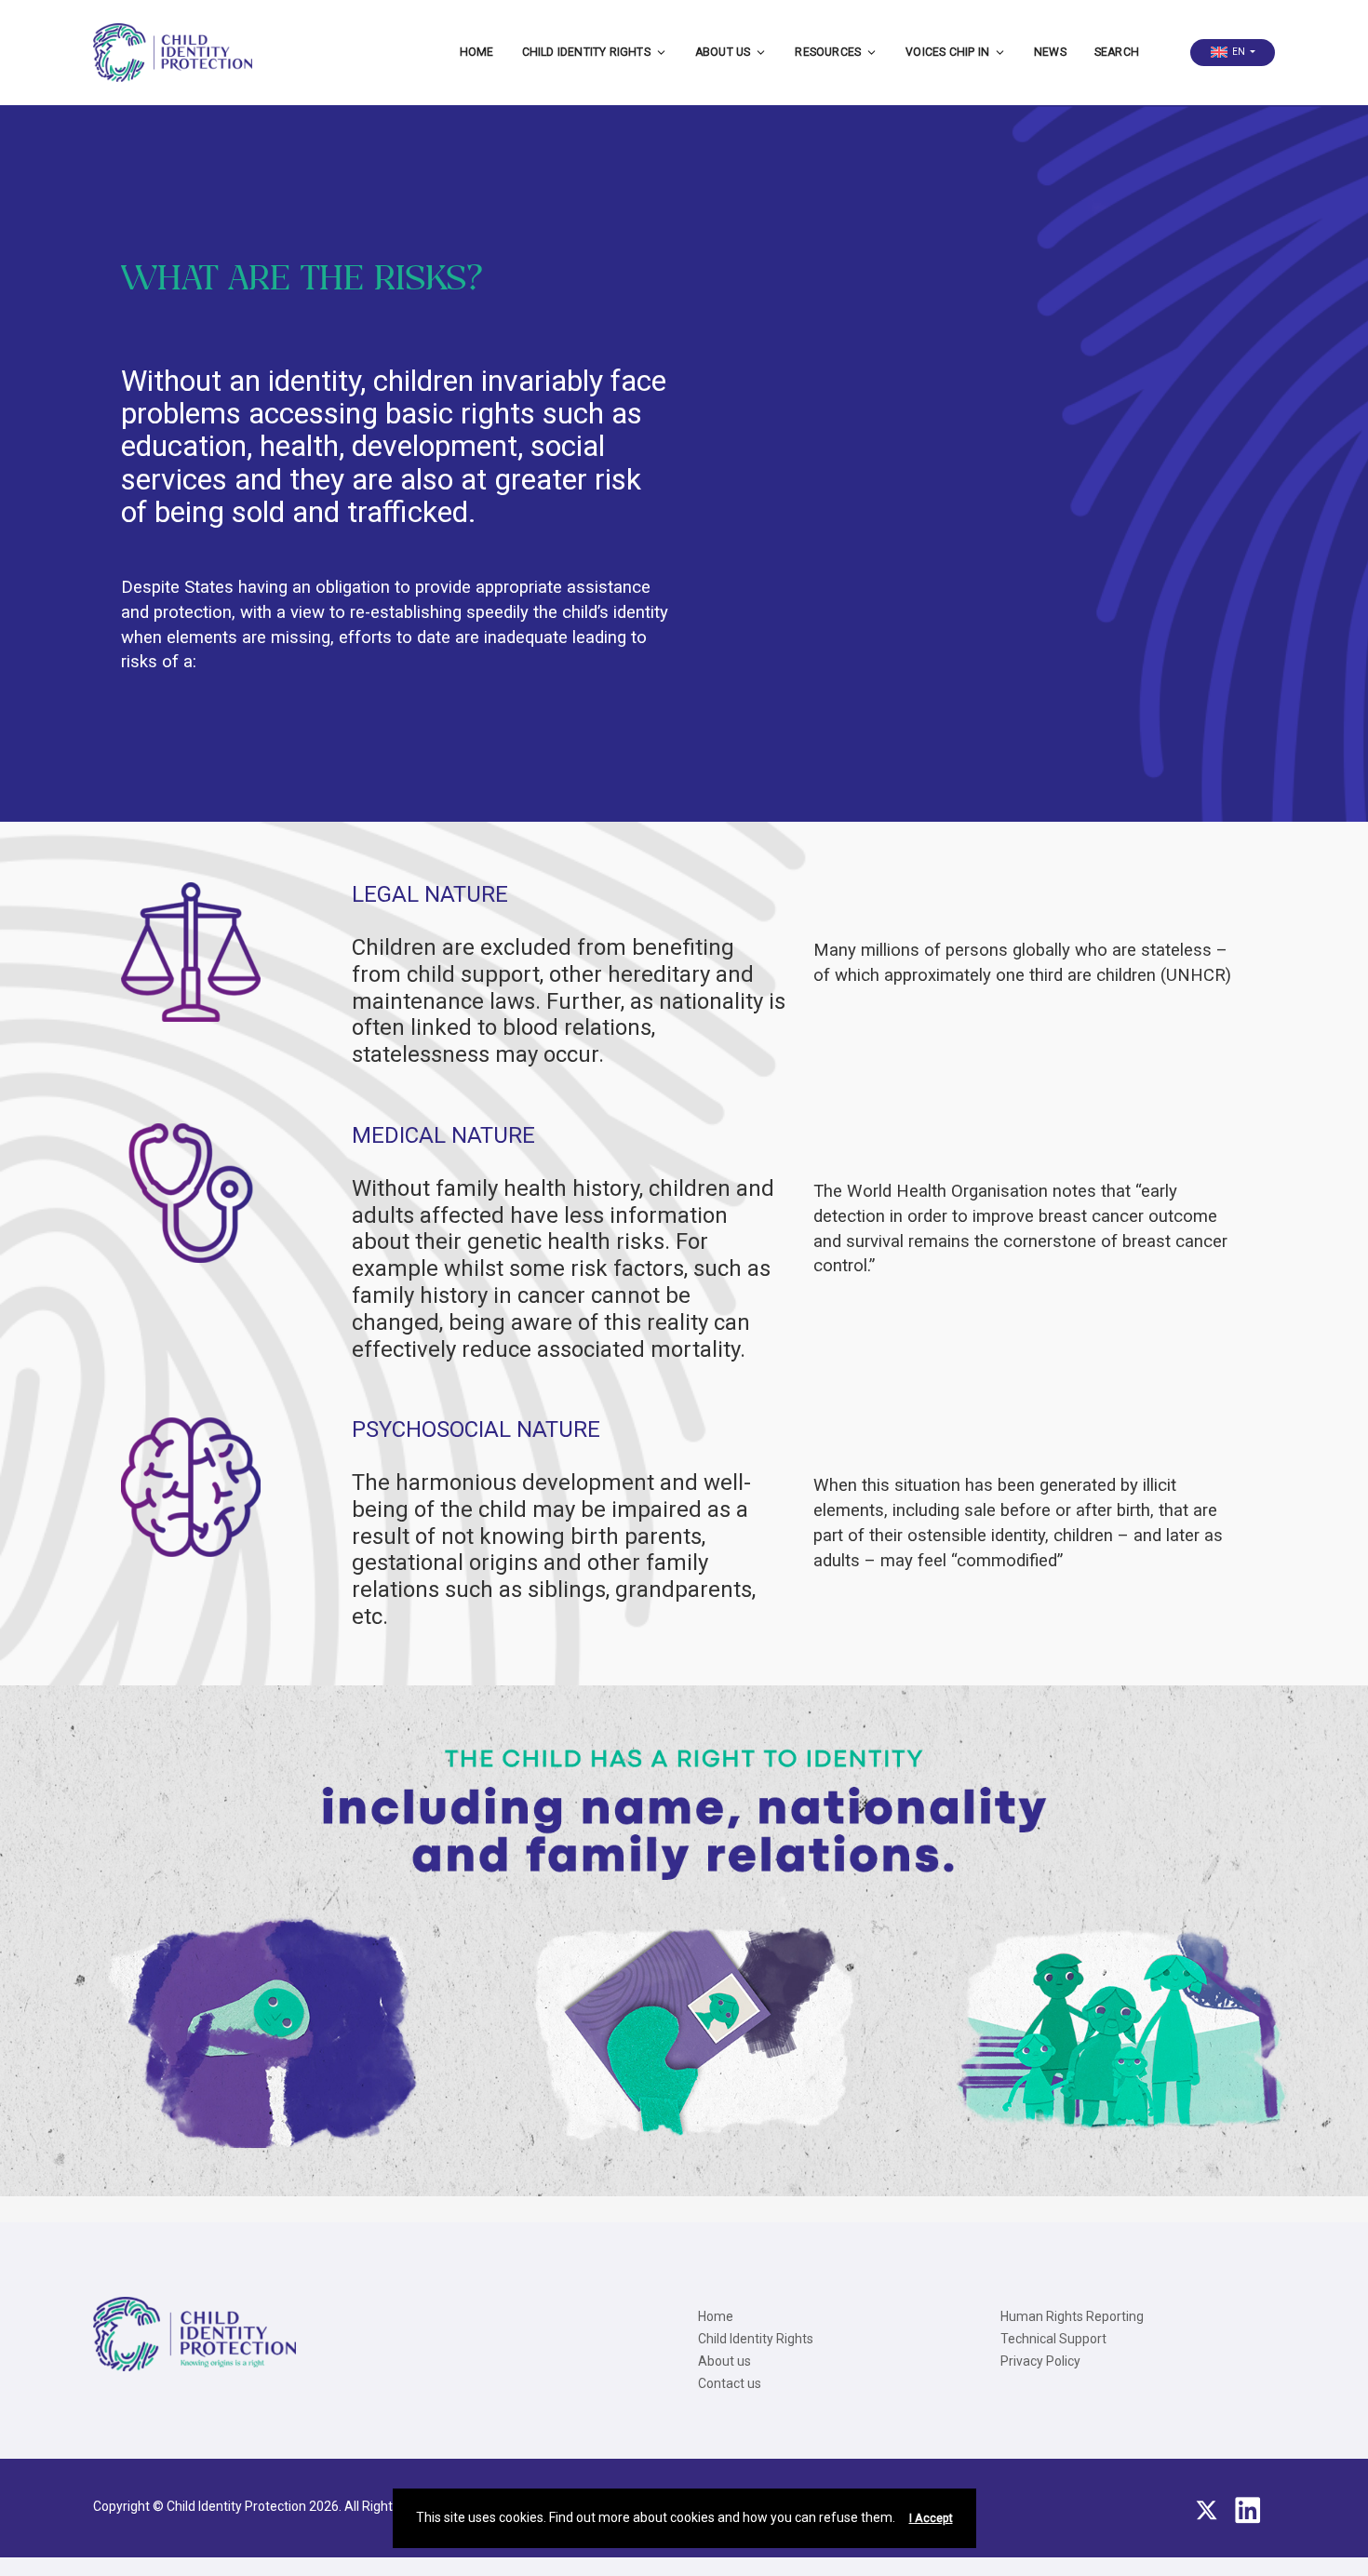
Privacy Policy (1040, 2361)
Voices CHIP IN (947, 52)
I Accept (931, 2518)
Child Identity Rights (586, 52)
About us (723, 52)
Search (1117, 52)
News (1050, 52)
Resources (828, 52)
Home (477, 52)
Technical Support (1053, 2339)
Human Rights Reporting (1072, 2316)
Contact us (730, 2383)
